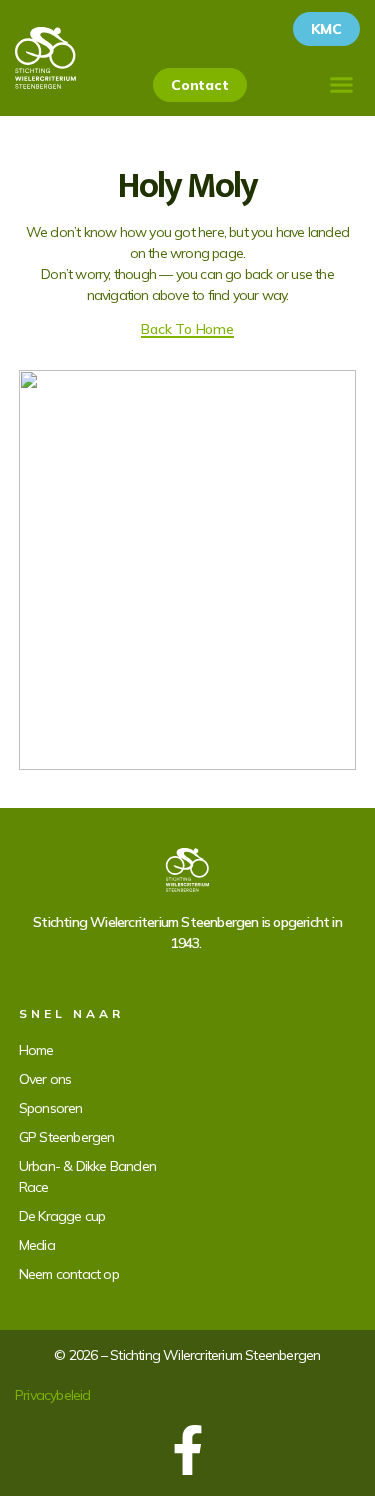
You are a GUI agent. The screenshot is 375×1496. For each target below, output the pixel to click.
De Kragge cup (62, 1216)
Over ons (45, 1079)
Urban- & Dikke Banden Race (87, 1176)
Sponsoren (51, 1108)
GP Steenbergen (67, 1137)
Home (36, 1050)
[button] (342, 85)
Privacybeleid (53, 1395)
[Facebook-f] (188, 1450)
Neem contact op (69, 1274)
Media (37, 1245)
